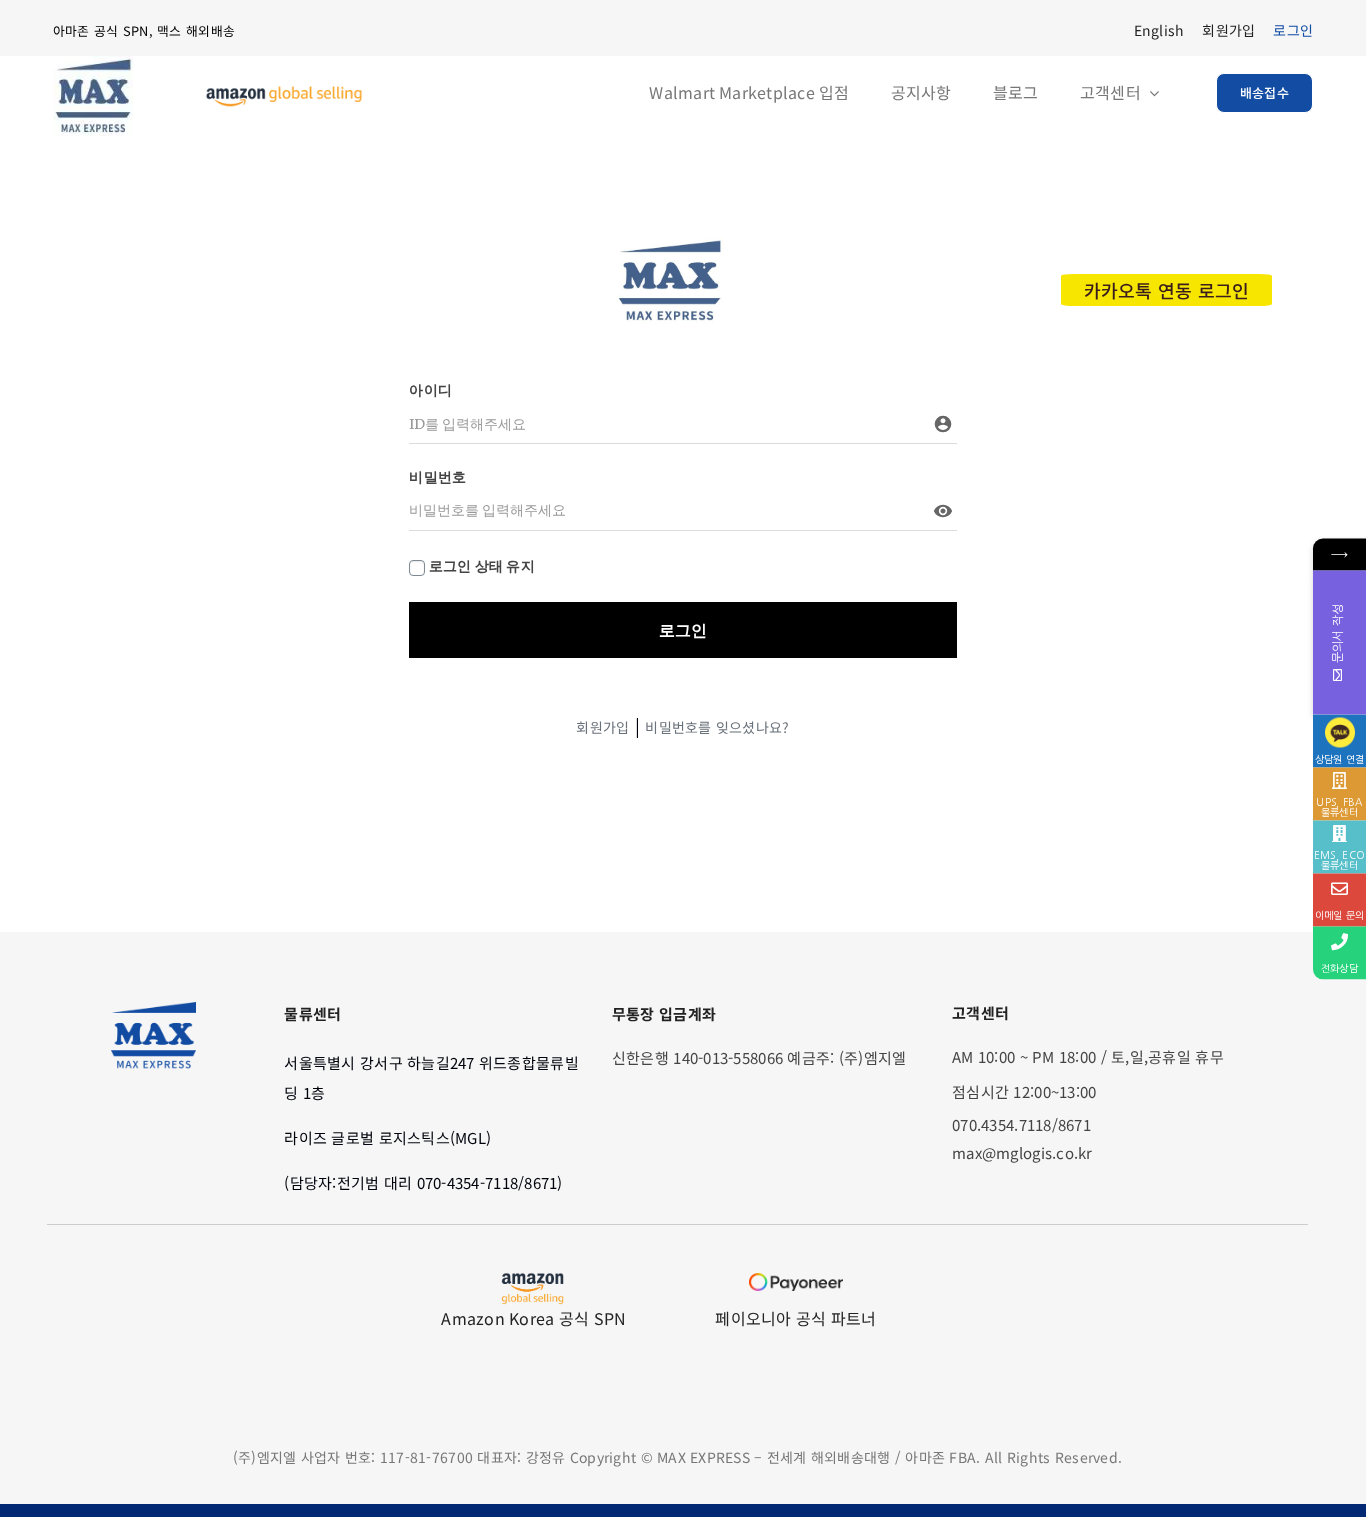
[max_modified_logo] (669, 246)
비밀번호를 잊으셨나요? (717, 727)
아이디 (430, 390)
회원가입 (602, 727)
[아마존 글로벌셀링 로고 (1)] (284, 94)
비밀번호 (437, 477)
